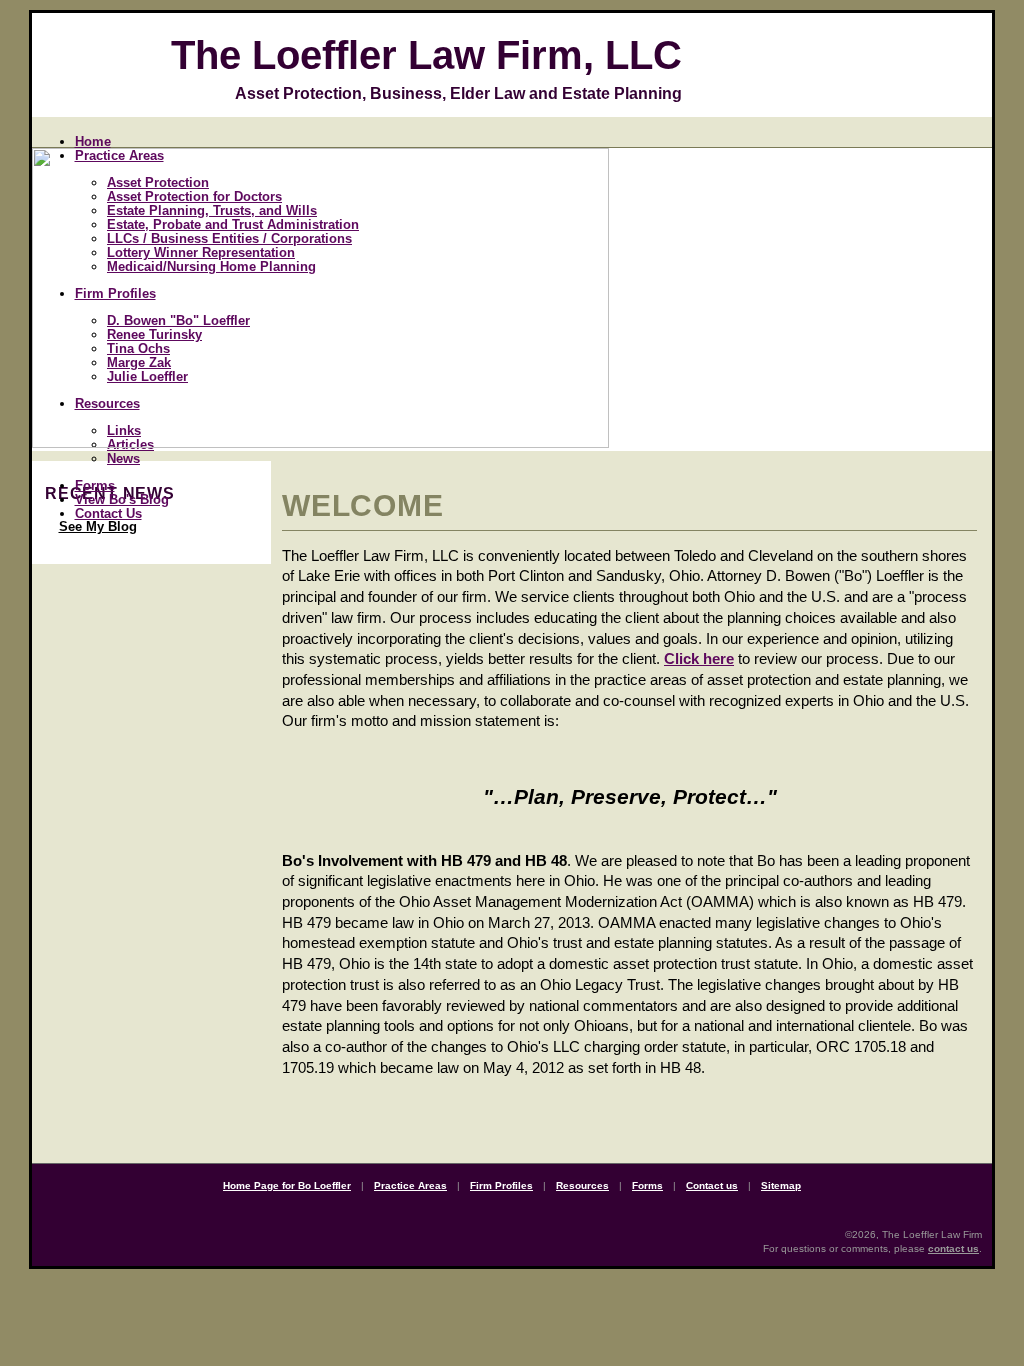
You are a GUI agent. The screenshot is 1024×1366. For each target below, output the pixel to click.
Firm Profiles (501, 1185)
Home (93, 141)
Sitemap (781, 1185)
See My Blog (98, 526)
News (123, 458)
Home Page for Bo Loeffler (287, 1185)
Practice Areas (410, 1185)
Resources (582, 1185)
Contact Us (108, 513)
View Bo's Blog (122, 499)
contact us (953, 1248)
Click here (699, 659)
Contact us (712, 1185)
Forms (95, 485)
